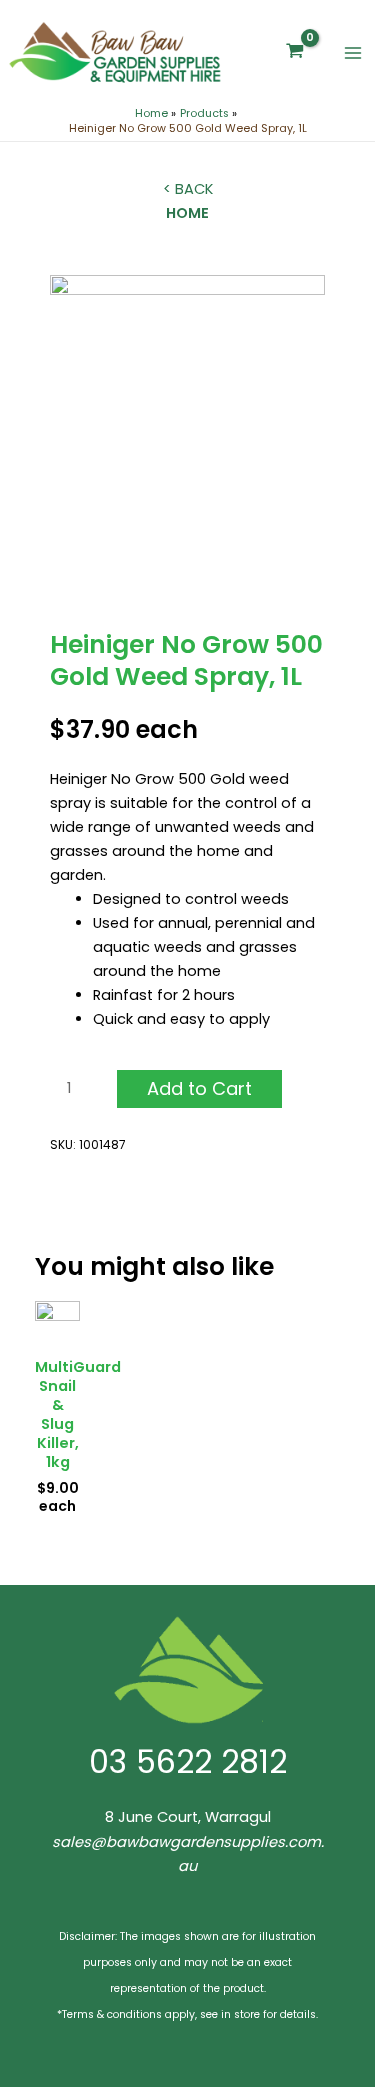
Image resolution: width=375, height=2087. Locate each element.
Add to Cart (199, 1088)
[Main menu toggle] (353, 53)
